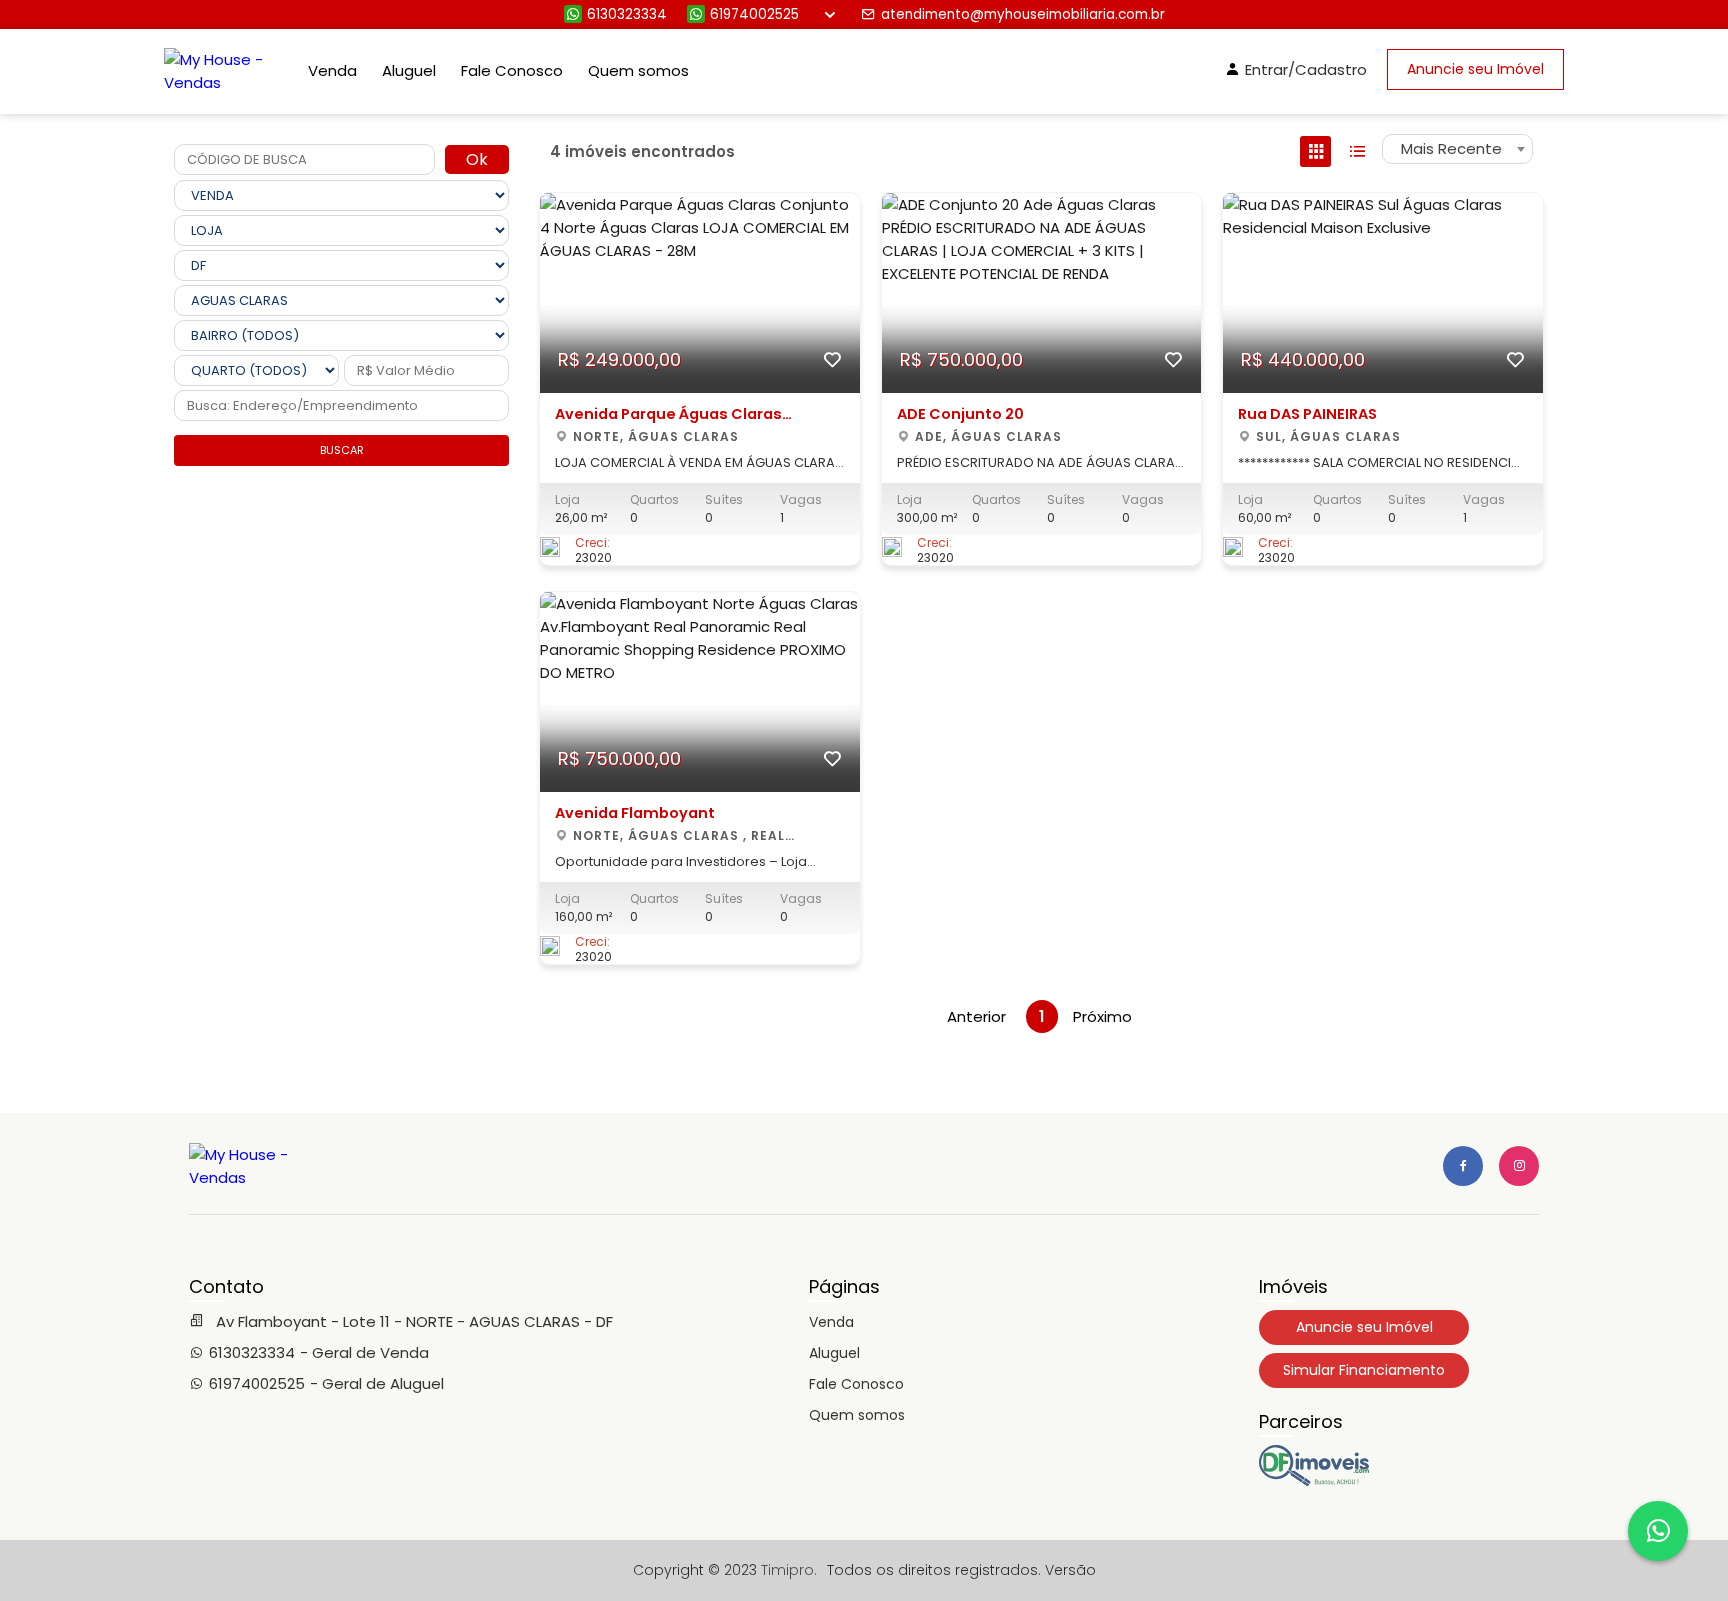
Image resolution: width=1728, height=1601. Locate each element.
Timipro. (789, 1570)
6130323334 (627, 14)
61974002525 (754, 14)
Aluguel (409, 70)
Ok (477, 159)
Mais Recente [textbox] (1451, 148)
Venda (332, 70)
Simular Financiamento (1364, 1370)
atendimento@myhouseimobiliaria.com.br (1023, 14)
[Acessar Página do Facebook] (1463, 1166)
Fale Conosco (512, 70)
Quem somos (638, 70)
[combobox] (1457, 149)
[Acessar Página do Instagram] (1519, 1166)
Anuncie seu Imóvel (1475, 69)
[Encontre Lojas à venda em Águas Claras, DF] (1314, 1481)
